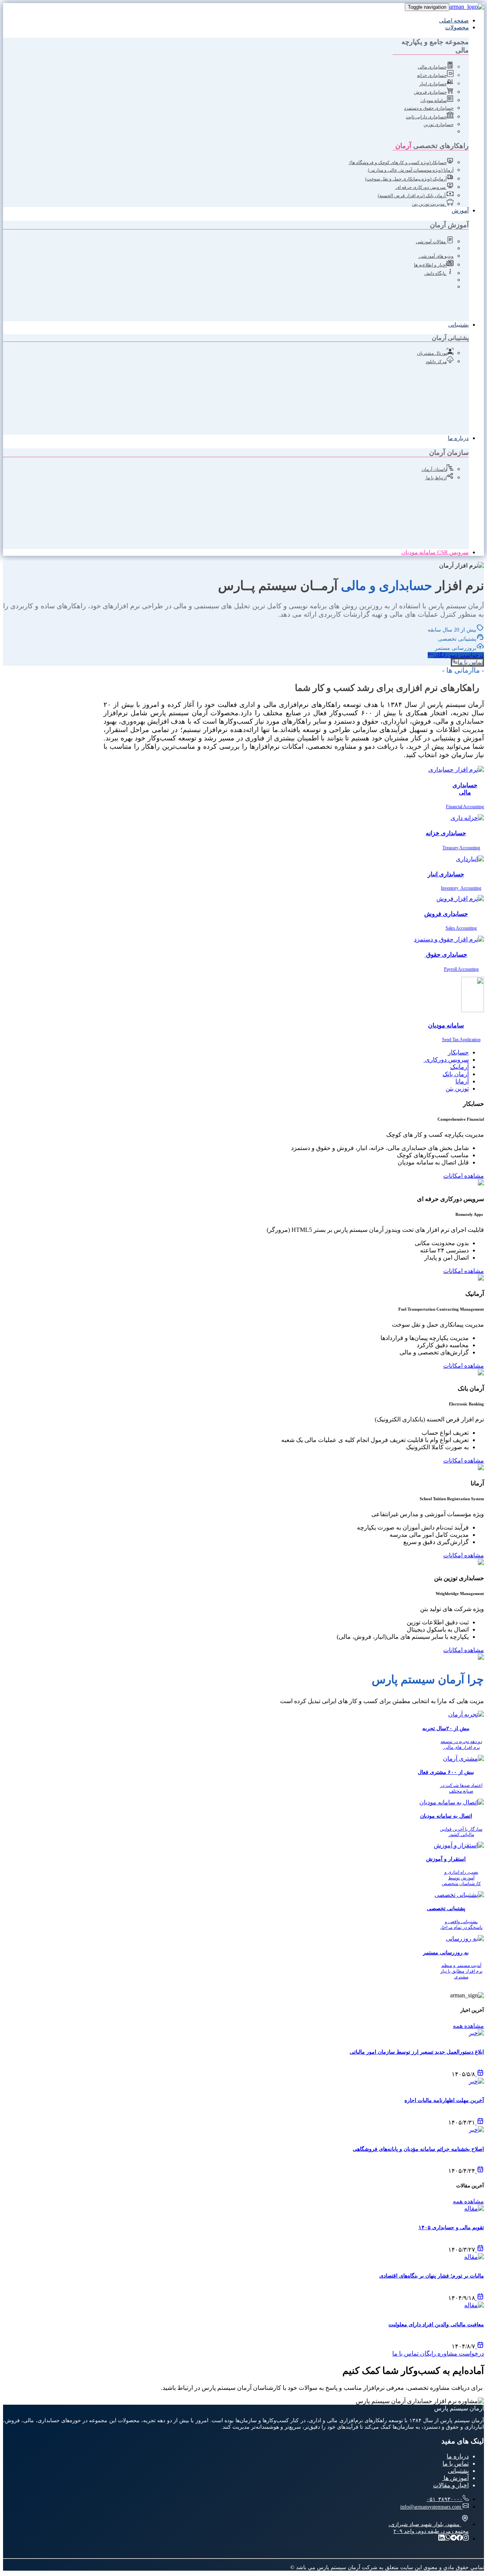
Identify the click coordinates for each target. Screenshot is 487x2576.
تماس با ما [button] (470, 662)
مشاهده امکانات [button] (464, 1176)
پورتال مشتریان (432, 353)
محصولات (457, 27)
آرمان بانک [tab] (456, 1074)
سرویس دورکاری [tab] (446, 1060)
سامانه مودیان (434, 100)
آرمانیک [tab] (459, 1067)
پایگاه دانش (435, 273)
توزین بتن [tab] (457, 1089)
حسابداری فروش (430, 92)
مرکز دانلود (436, 362)
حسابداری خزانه (432, 75)
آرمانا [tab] (462, 1081)
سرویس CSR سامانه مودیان (435, 552)
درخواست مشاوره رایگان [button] (452, 2353)
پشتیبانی (458, 325)
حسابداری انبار (433, 84)
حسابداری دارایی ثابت (426, 117)
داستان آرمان (434, 469)
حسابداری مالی (432, 67)
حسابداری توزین (438, 124)
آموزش (460, 211)
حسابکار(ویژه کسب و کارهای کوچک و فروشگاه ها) (398, 163)
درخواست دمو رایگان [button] (459, 655)
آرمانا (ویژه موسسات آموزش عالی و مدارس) (411, 170)
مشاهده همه (468, 2026)
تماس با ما (456, 2464)
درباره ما (458, 438)
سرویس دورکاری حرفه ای (421, 187)
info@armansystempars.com (431, 2507)
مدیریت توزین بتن (428, 204)
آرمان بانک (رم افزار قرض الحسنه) (412, 196)
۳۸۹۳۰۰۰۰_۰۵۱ (445, 2499)
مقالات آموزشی (431, 242)
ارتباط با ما (436, 478)
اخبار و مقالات (451, 2485)
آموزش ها (455, 2478)
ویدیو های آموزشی (436, 256)
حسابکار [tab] (458, 1052)
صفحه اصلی (454, 21)
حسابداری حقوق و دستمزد (429, 108)
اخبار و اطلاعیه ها (430, 265)
